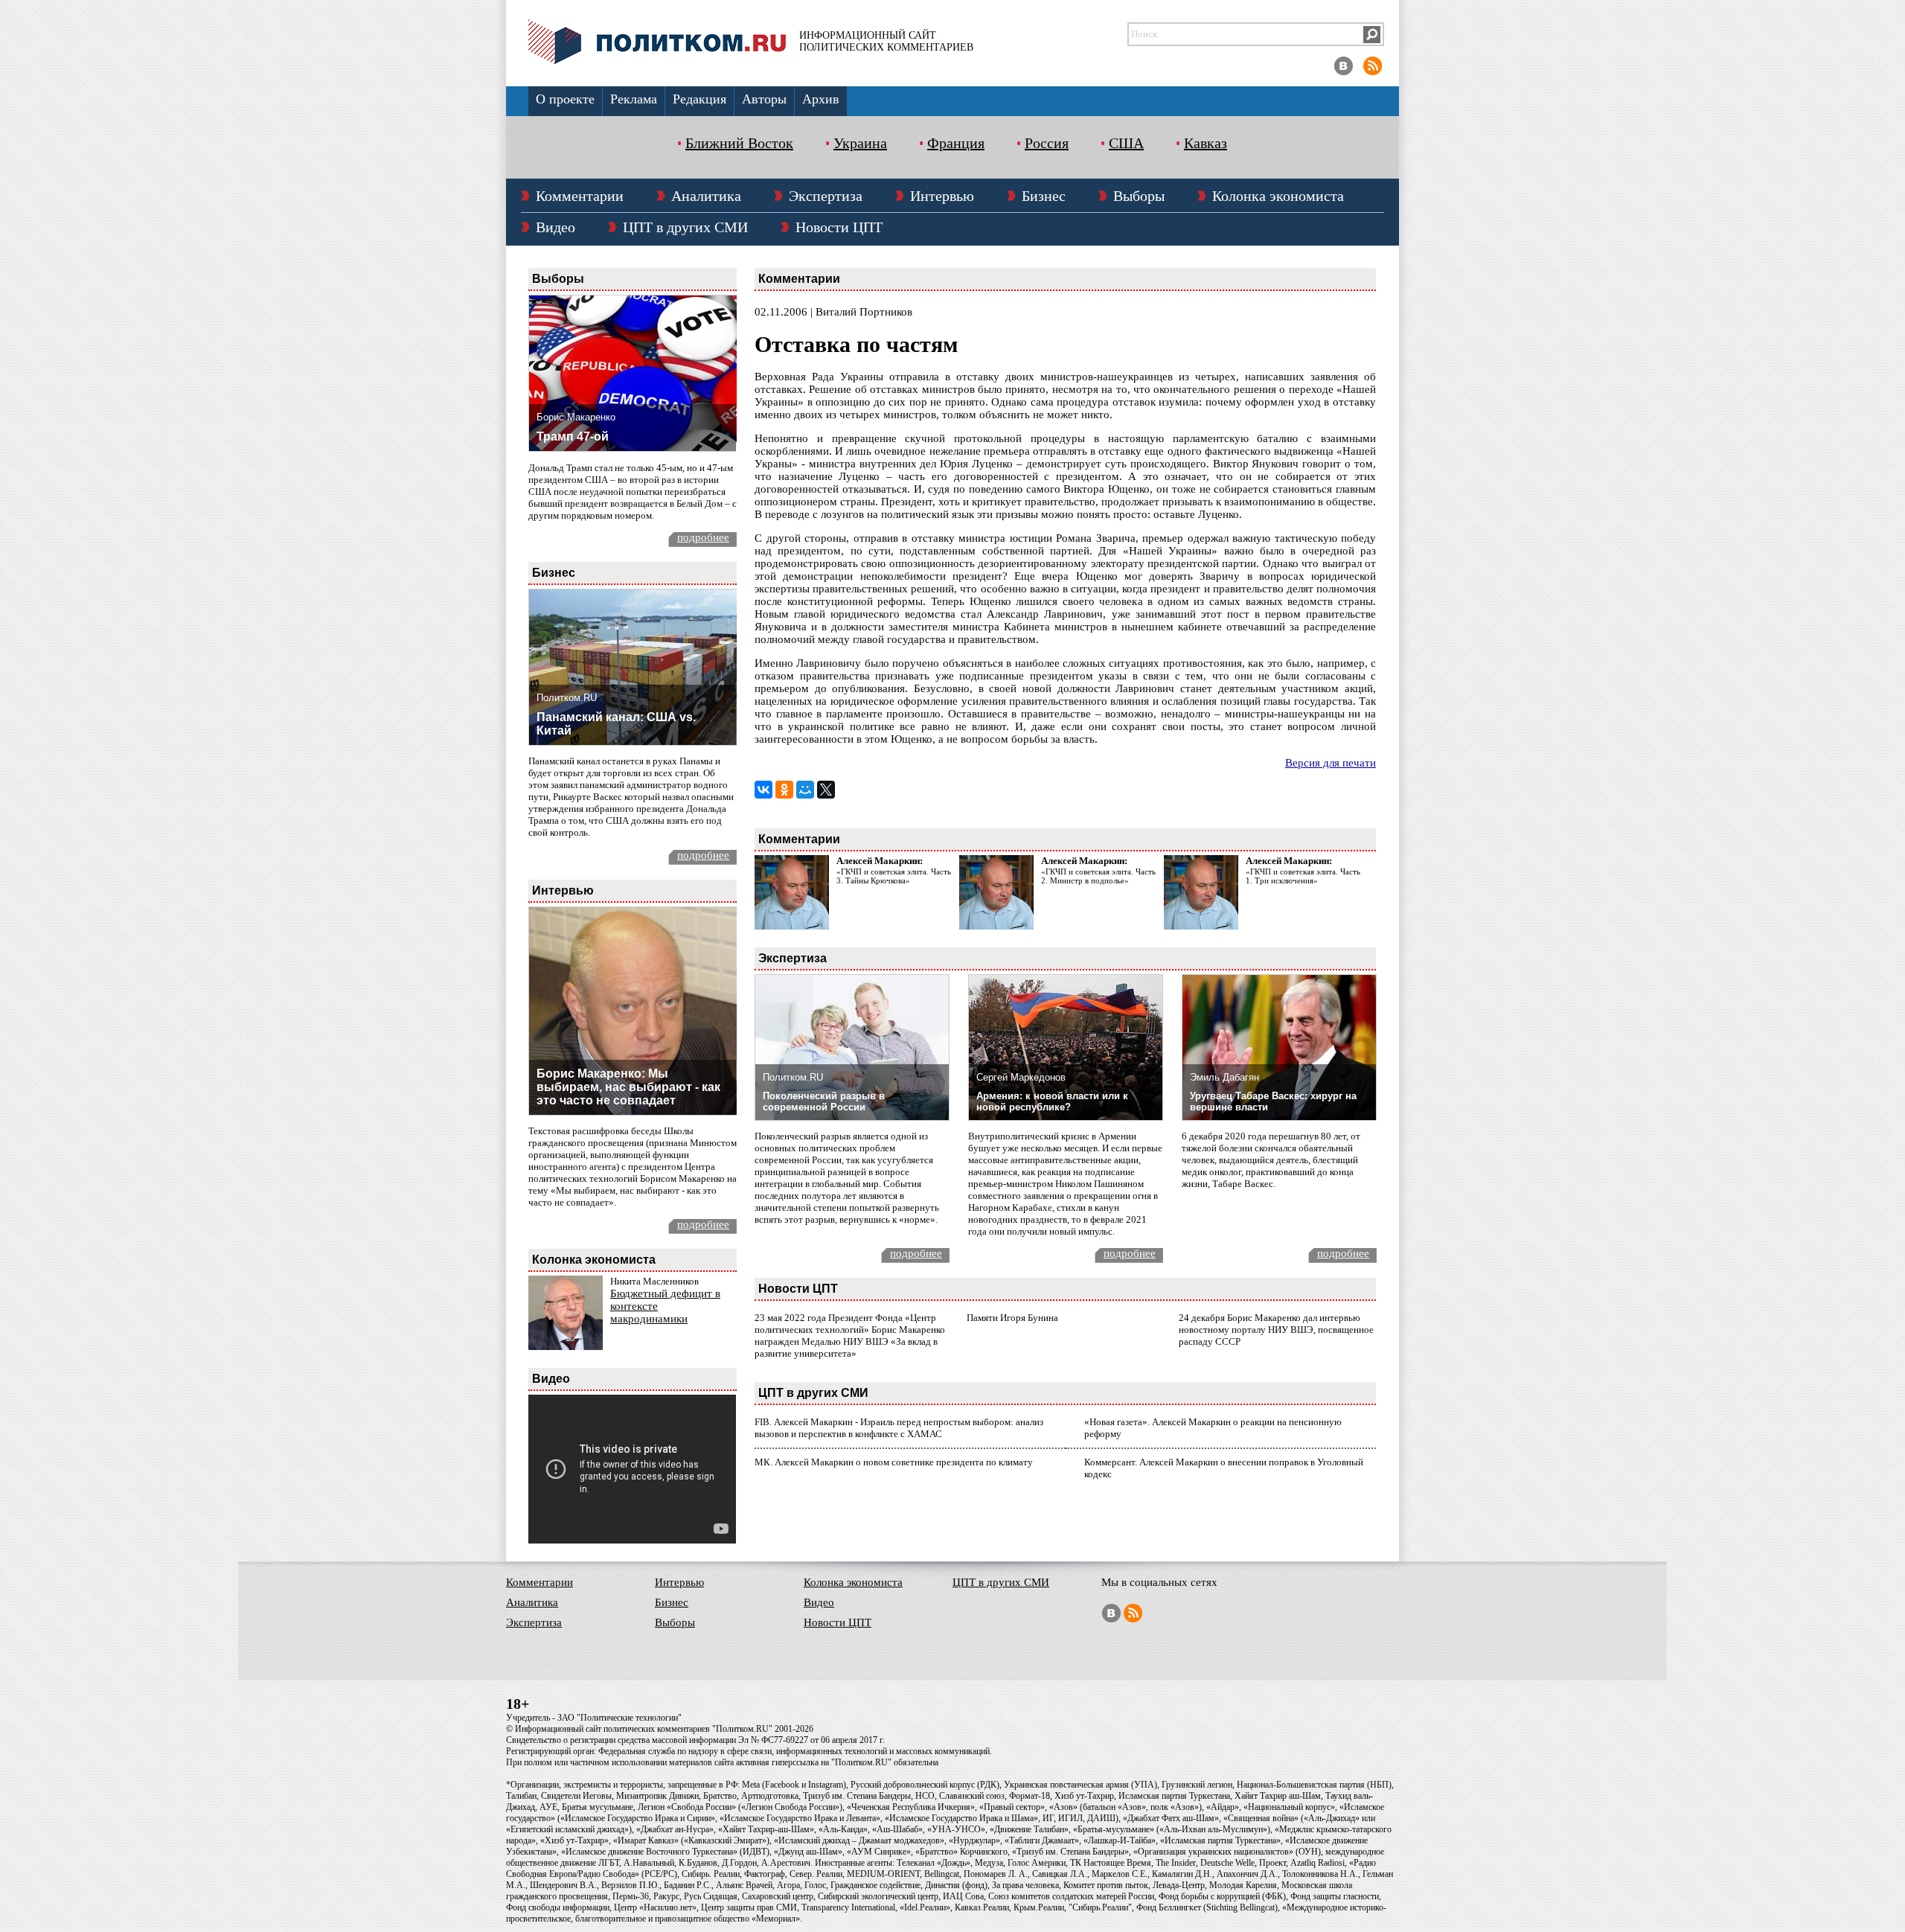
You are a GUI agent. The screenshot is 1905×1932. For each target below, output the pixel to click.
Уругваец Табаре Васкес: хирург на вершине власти (1273, 1101)
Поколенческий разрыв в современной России (824, 1101)
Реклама (634, 99)
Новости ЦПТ (839, 227)
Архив (821, 99)
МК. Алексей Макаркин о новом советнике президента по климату (894, 1462)
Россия (1047, 143)
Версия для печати (1331, 763)
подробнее (703, 537)
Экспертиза (826, 196)
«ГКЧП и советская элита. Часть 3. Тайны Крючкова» (894, 876)
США (1126, 143)
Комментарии (580, 196)
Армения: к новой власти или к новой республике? (1052, 1101)
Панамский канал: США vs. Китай (616, 724)
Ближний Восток (739, 143)
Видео (556, 227)
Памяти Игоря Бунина (1012, 1318)
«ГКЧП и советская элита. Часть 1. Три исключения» (1303, 876)
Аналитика (706, 196)
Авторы (764, 99)
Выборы (1139, 196)
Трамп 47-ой (573, 436)
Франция (956, 143)
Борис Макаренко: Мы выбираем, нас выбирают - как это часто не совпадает (628, 1087)
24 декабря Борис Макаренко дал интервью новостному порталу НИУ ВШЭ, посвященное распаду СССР (1276, 1330)
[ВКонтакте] (763, 790)
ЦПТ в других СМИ (685, 227)
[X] (826, 790)
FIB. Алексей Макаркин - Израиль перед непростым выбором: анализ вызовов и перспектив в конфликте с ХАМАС (899, 1428)
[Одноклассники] (784, 790)
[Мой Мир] (805, 790)
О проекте (565, 99)
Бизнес (1044, 196)
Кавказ (1206, 143)
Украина (860, 143)
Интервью (942, 196)
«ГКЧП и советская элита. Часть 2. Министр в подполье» (1098, 876)
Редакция (699, 99)
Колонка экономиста (1278, 196)
